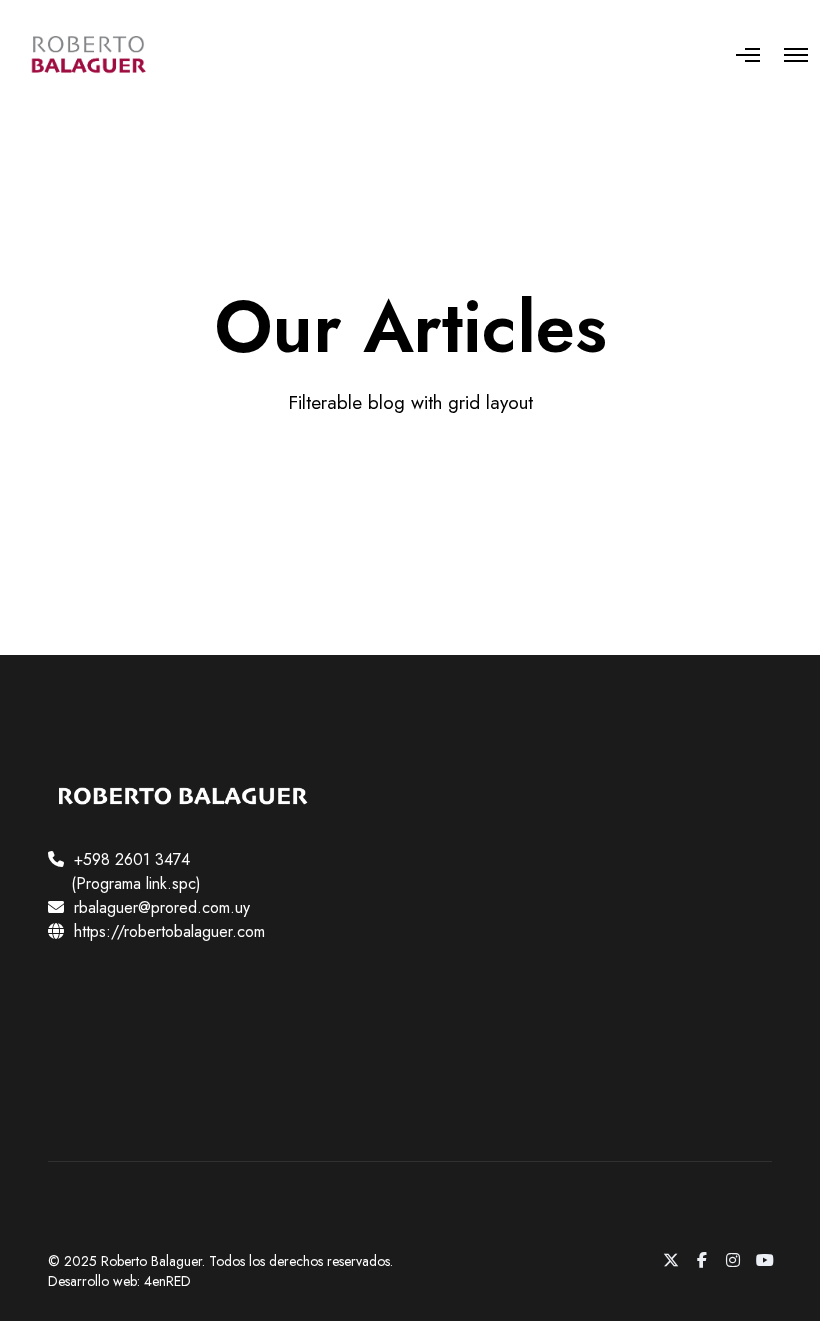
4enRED (167, 1281)
